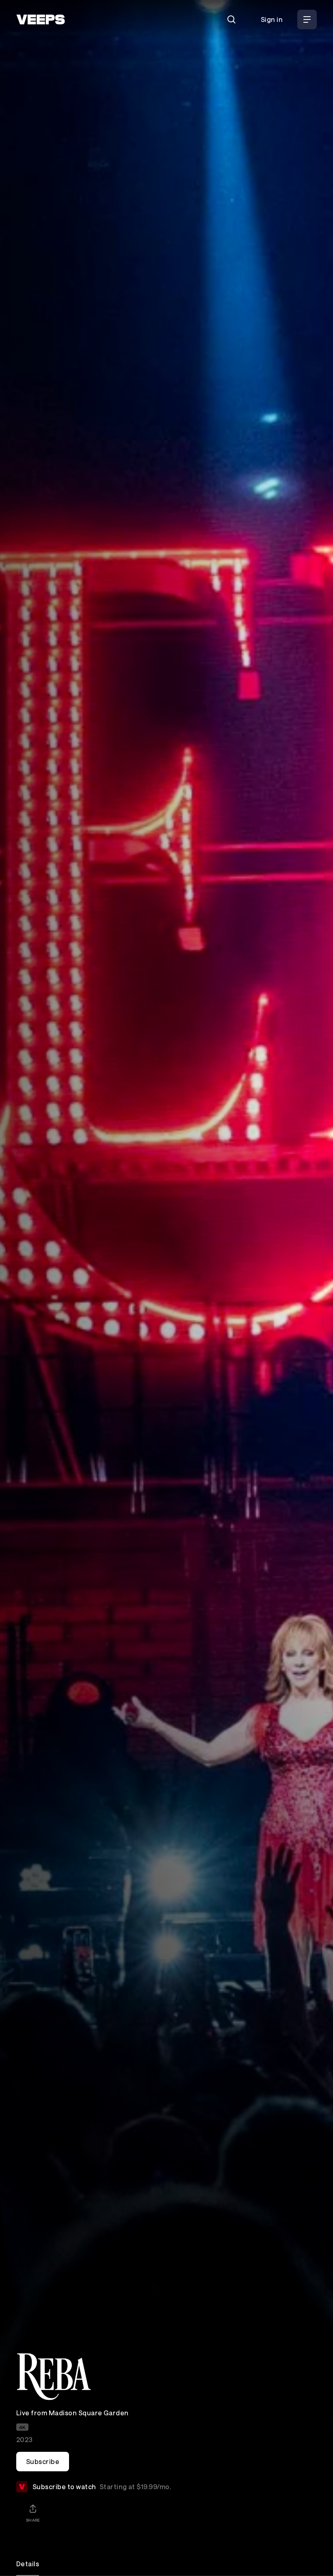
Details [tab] (28, 2564)
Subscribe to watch (102, 2487)
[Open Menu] (307, 19)
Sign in (272, 19)
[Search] (231, 19)
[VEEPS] (41, 19)
